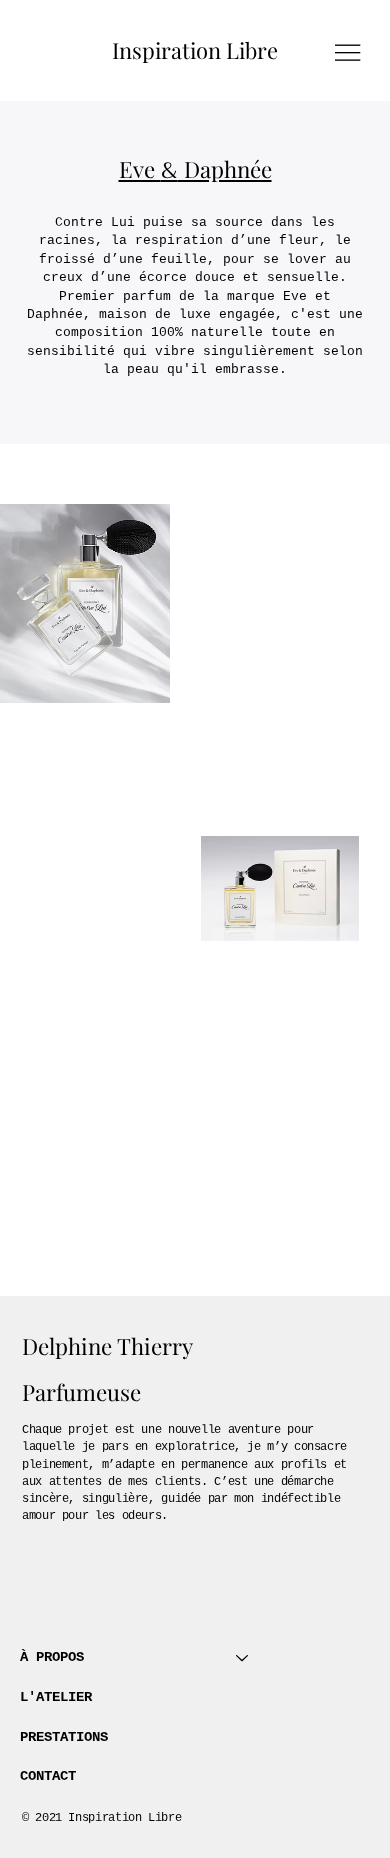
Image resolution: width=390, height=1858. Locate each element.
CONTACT (48, 1776)
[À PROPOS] (243, 1658)
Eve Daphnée (195, 169)
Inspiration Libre (195, 50)
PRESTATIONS (64, 1737)
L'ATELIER (56, 1697)
